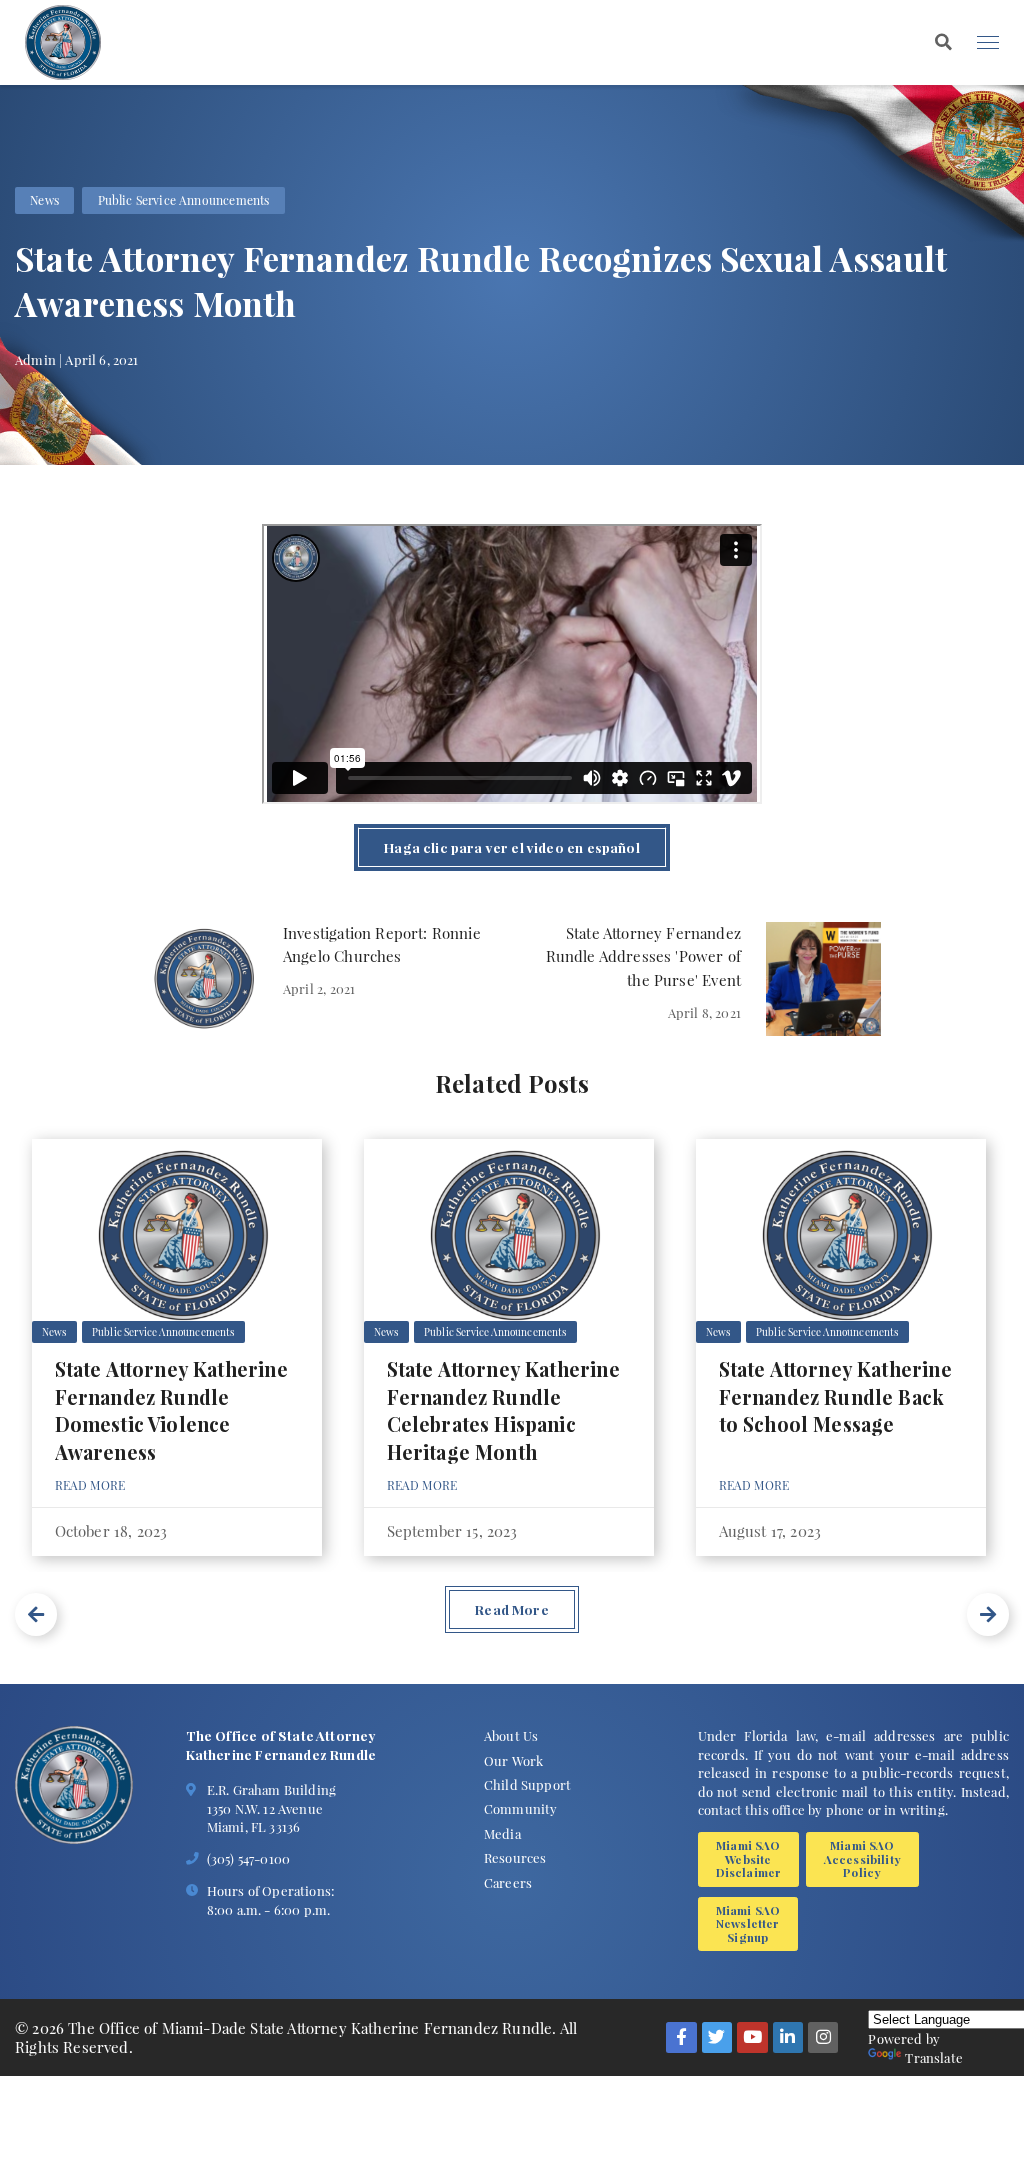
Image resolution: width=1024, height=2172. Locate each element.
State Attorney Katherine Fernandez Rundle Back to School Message (835, 1396)
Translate (934, 2057)
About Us (511, 1735)
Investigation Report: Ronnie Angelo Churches (382, 945)
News (44, 200)
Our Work (513, 1760)
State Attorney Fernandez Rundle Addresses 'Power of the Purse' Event (643, 956)
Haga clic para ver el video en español (511, 847)
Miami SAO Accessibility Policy (862, 1858)
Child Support (527, 1784)
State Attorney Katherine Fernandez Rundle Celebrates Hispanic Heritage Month (503, 1410)
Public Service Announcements (184, 200)
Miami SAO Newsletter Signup (748, 1923)
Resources (515, 1857)
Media (502, 1833)
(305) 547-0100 (248, 1858)
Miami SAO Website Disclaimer (749, 1858)
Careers (508, 1882)
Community (521, 1808)
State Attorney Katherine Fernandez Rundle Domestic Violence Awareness (171, 1410)
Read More (90, 1485)
